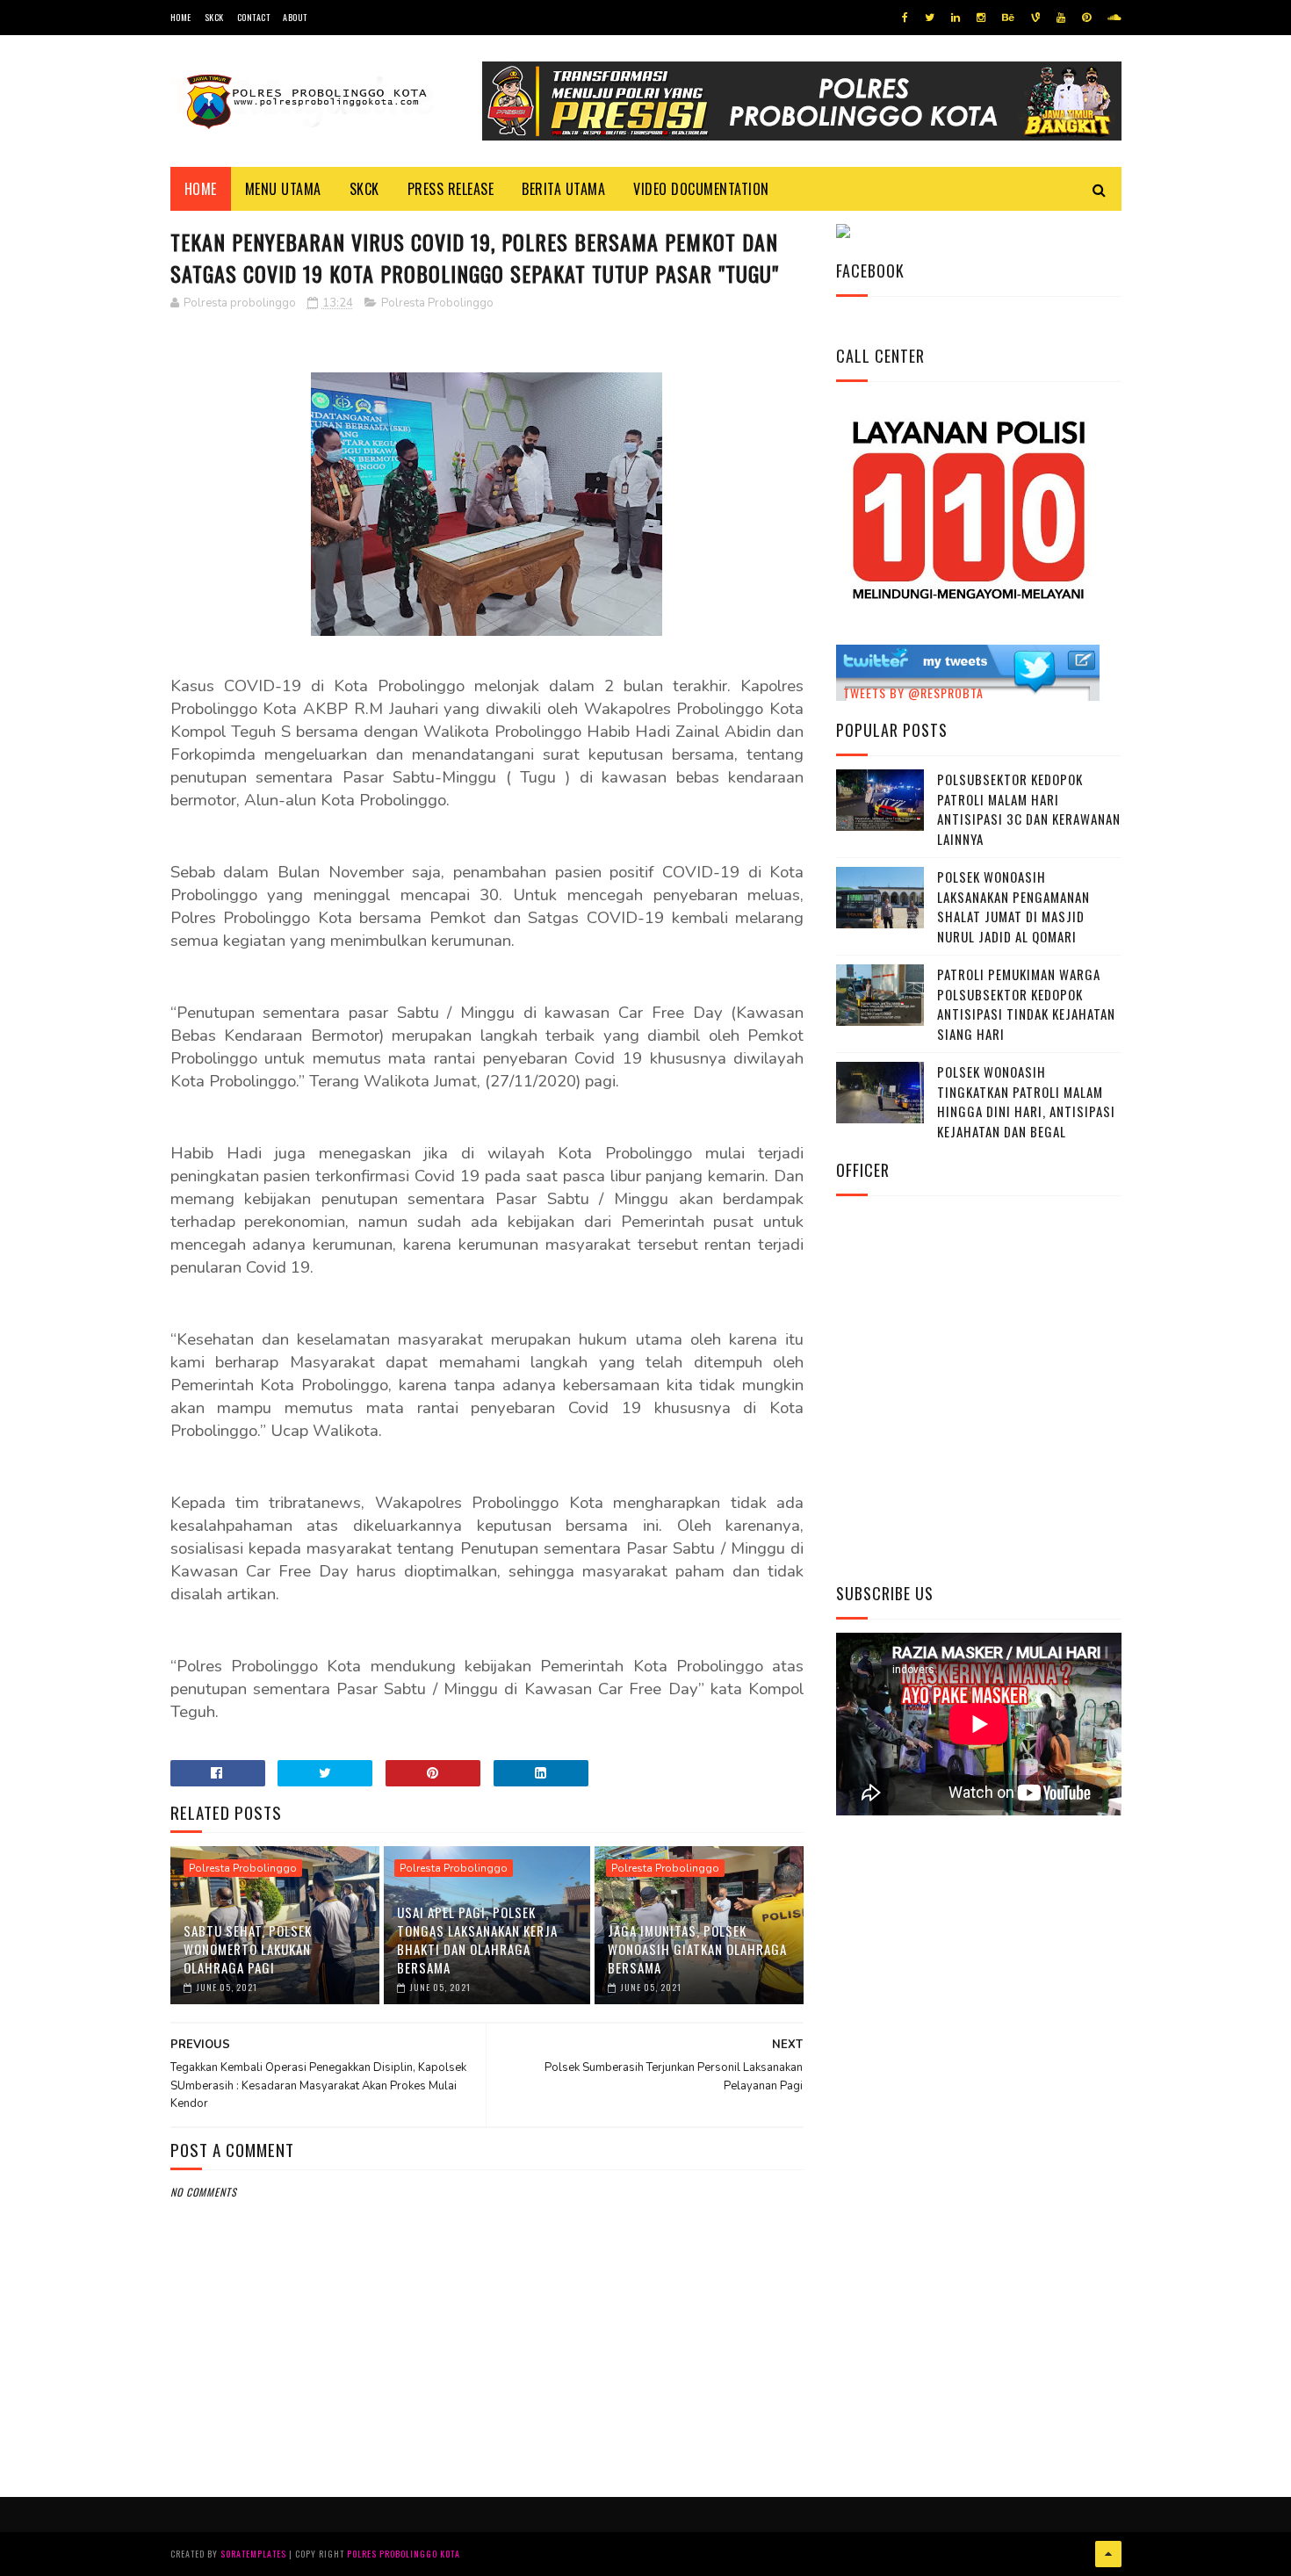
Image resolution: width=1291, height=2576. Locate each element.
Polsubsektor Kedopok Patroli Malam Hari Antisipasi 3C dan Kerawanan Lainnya (1029, 809)
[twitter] (930, 18)
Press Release (451, 189)
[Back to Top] (1108, 2554)
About (295, 17)
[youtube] (1061, 18)
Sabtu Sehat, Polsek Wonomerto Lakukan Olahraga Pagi (248, 1949)
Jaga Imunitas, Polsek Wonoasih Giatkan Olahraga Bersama (697, 1949)
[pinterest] (1086, 18)
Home (181, 17)
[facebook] (905, 18)
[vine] (1035, 18)
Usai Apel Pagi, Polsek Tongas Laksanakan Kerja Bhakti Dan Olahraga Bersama (477, 1940)
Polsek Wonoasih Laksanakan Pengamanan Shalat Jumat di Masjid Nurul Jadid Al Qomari (1013, 906)
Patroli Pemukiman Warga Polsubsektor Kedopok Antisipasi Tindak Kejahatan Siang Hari (1026, 1004)
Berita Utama (563, 189)
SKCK (214, 17)
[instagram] (981, 18)
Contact (254, 17)
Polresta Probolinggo (437, 303)
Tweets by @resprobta (913, 693)
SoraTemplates (253, 2554)
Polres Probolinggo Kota (404, 2554)
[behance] (1008, 18)
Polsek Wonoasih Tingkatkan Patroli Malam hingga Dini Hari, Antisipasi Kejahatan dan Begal (1026, 1101)
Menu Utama (283, 189)
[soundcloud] (1114, 18)
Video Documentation (701, 189)
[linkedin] (956, 18)
